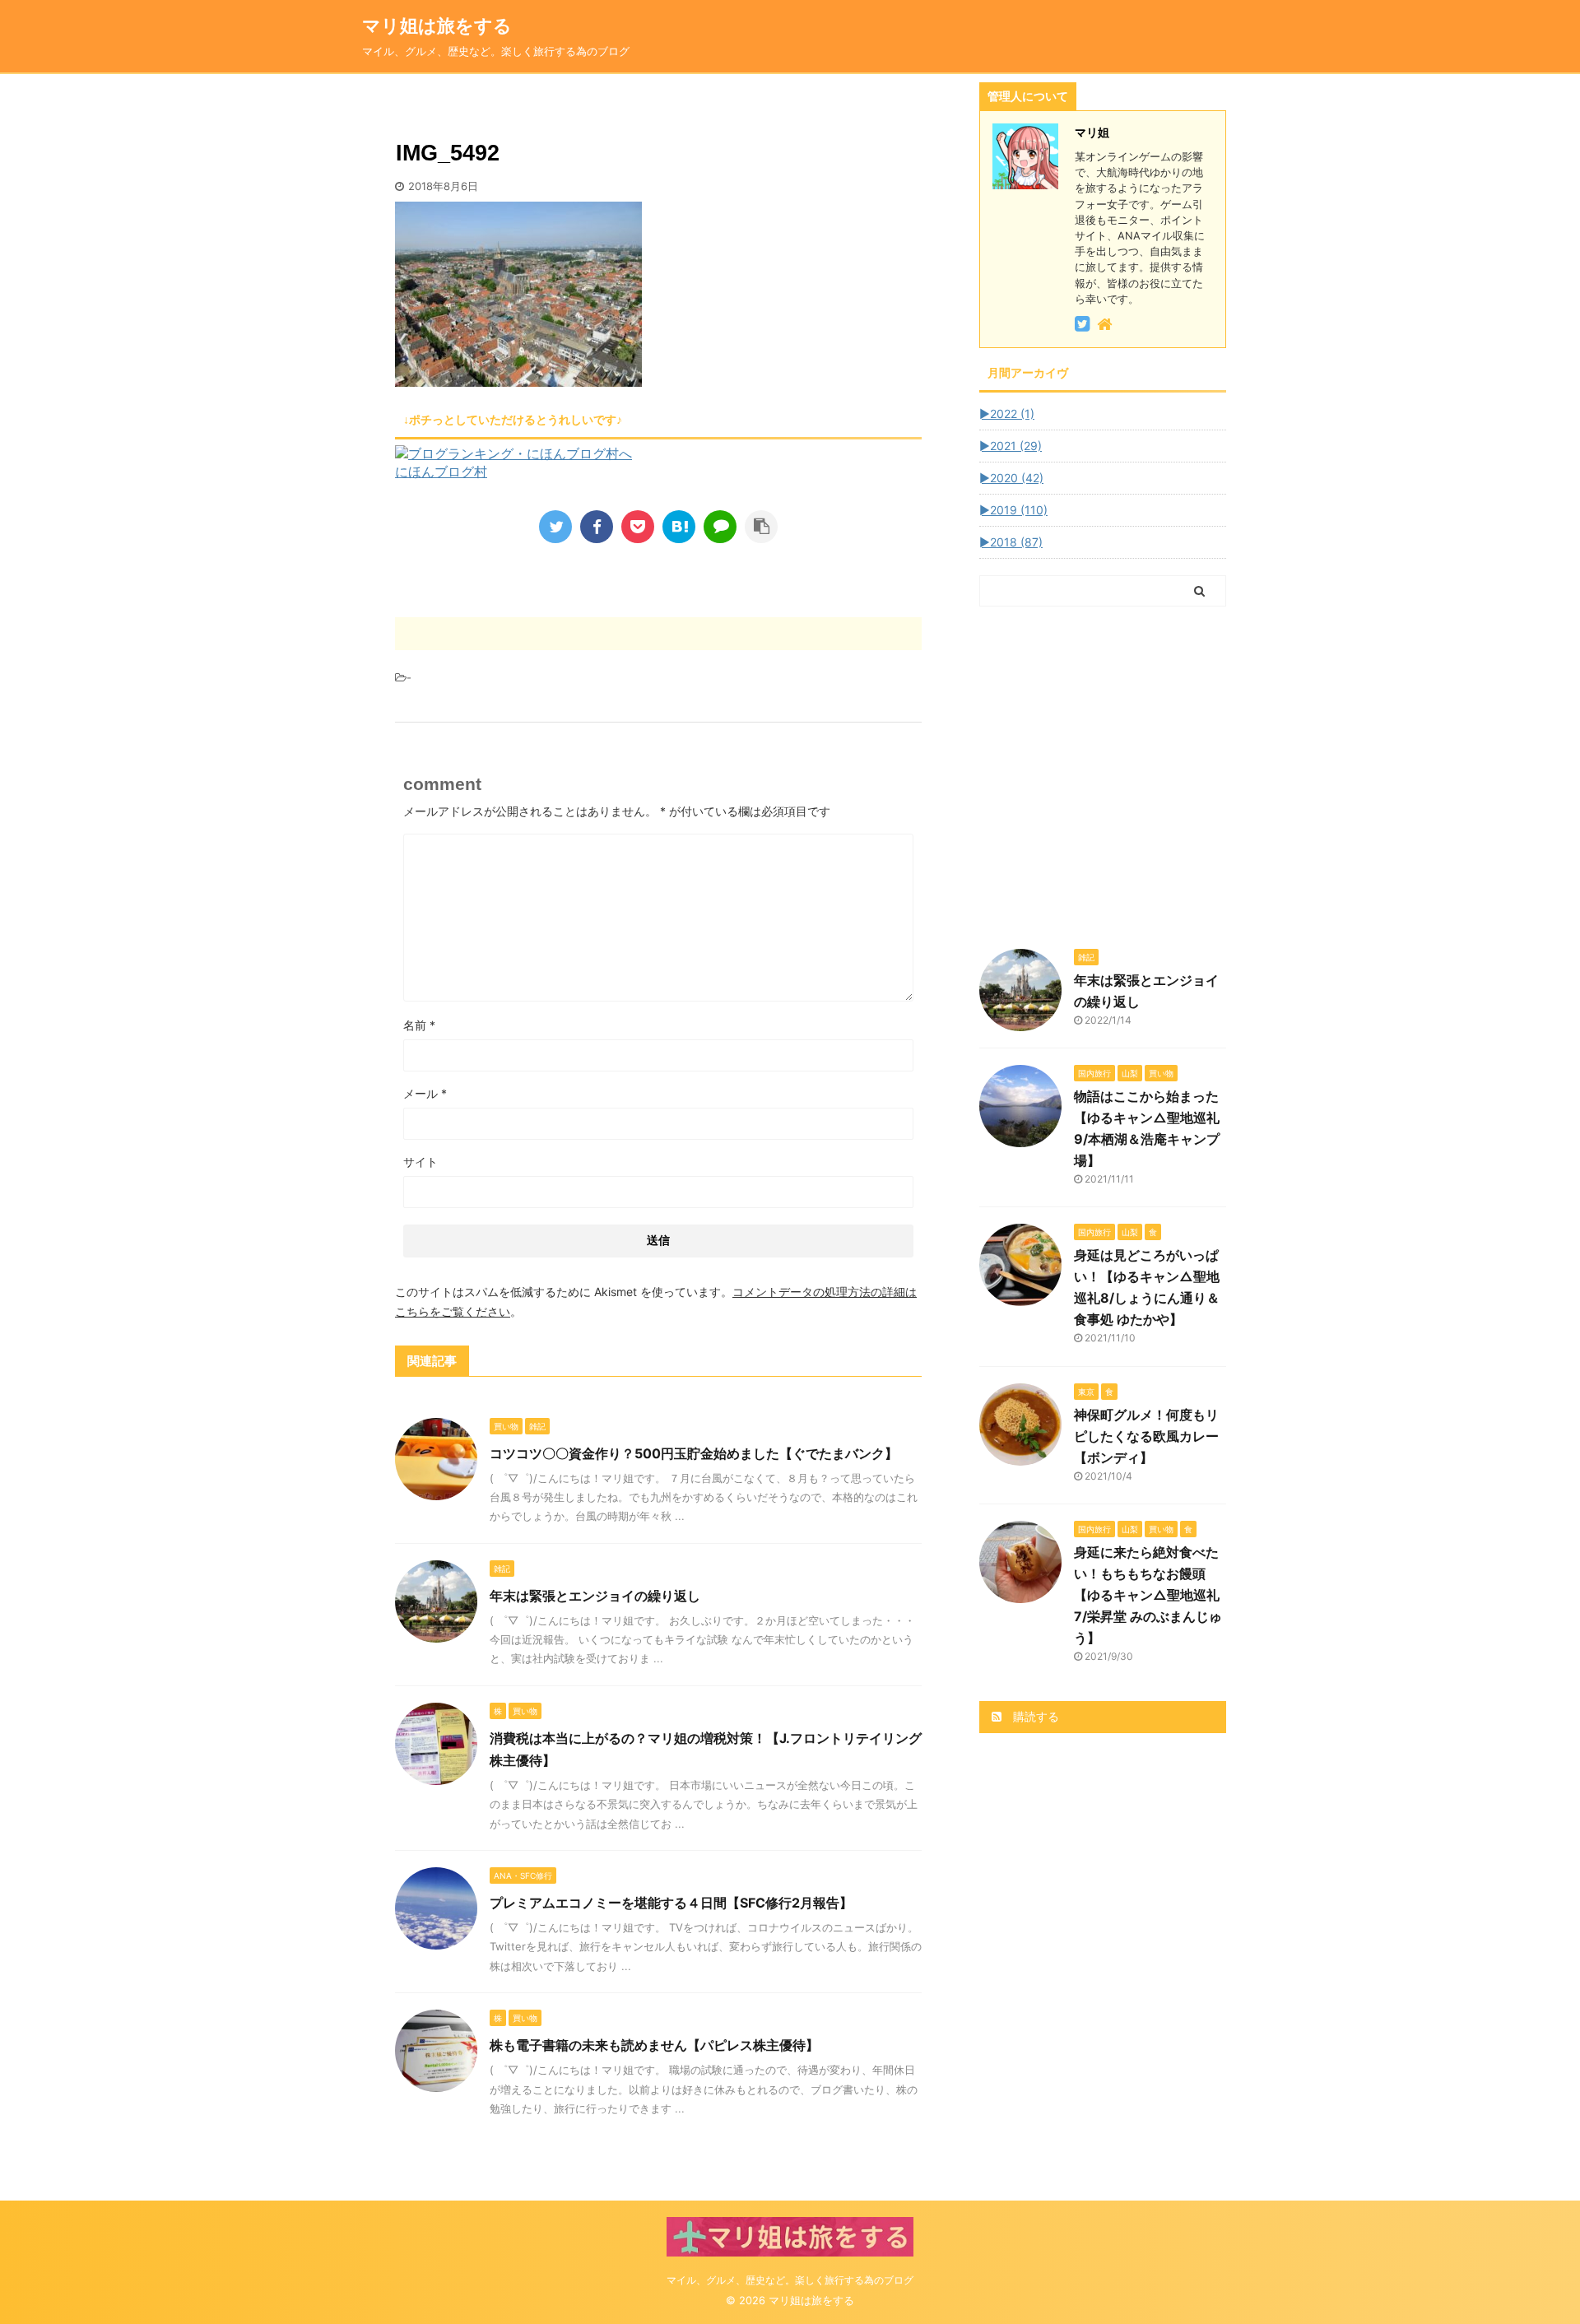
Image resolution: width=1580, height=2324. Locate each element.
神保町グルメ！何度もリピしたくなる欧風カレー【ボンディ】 (1146, 1436)
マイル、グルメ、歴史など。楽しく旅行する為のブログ (790, 2280)
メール (425, 1093)
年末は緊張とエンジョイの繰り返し (595, 1596)
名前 (419, 1025)
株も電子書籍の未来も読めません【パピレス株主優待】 (654, 2045)
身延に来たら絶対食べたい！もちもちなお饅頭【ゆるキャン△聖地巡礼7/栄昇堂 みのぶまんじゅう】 (1148, 1595)
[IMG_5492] (679, 527)
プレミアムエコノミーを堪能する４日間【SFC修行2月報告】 (671, 1903)
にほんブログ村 (441, 472)
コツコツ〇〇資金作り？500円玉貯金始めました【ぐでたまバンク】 (694, 1453)
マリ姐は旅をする (464, 26)
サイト (421, 1162)
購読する (1034, 1716)
